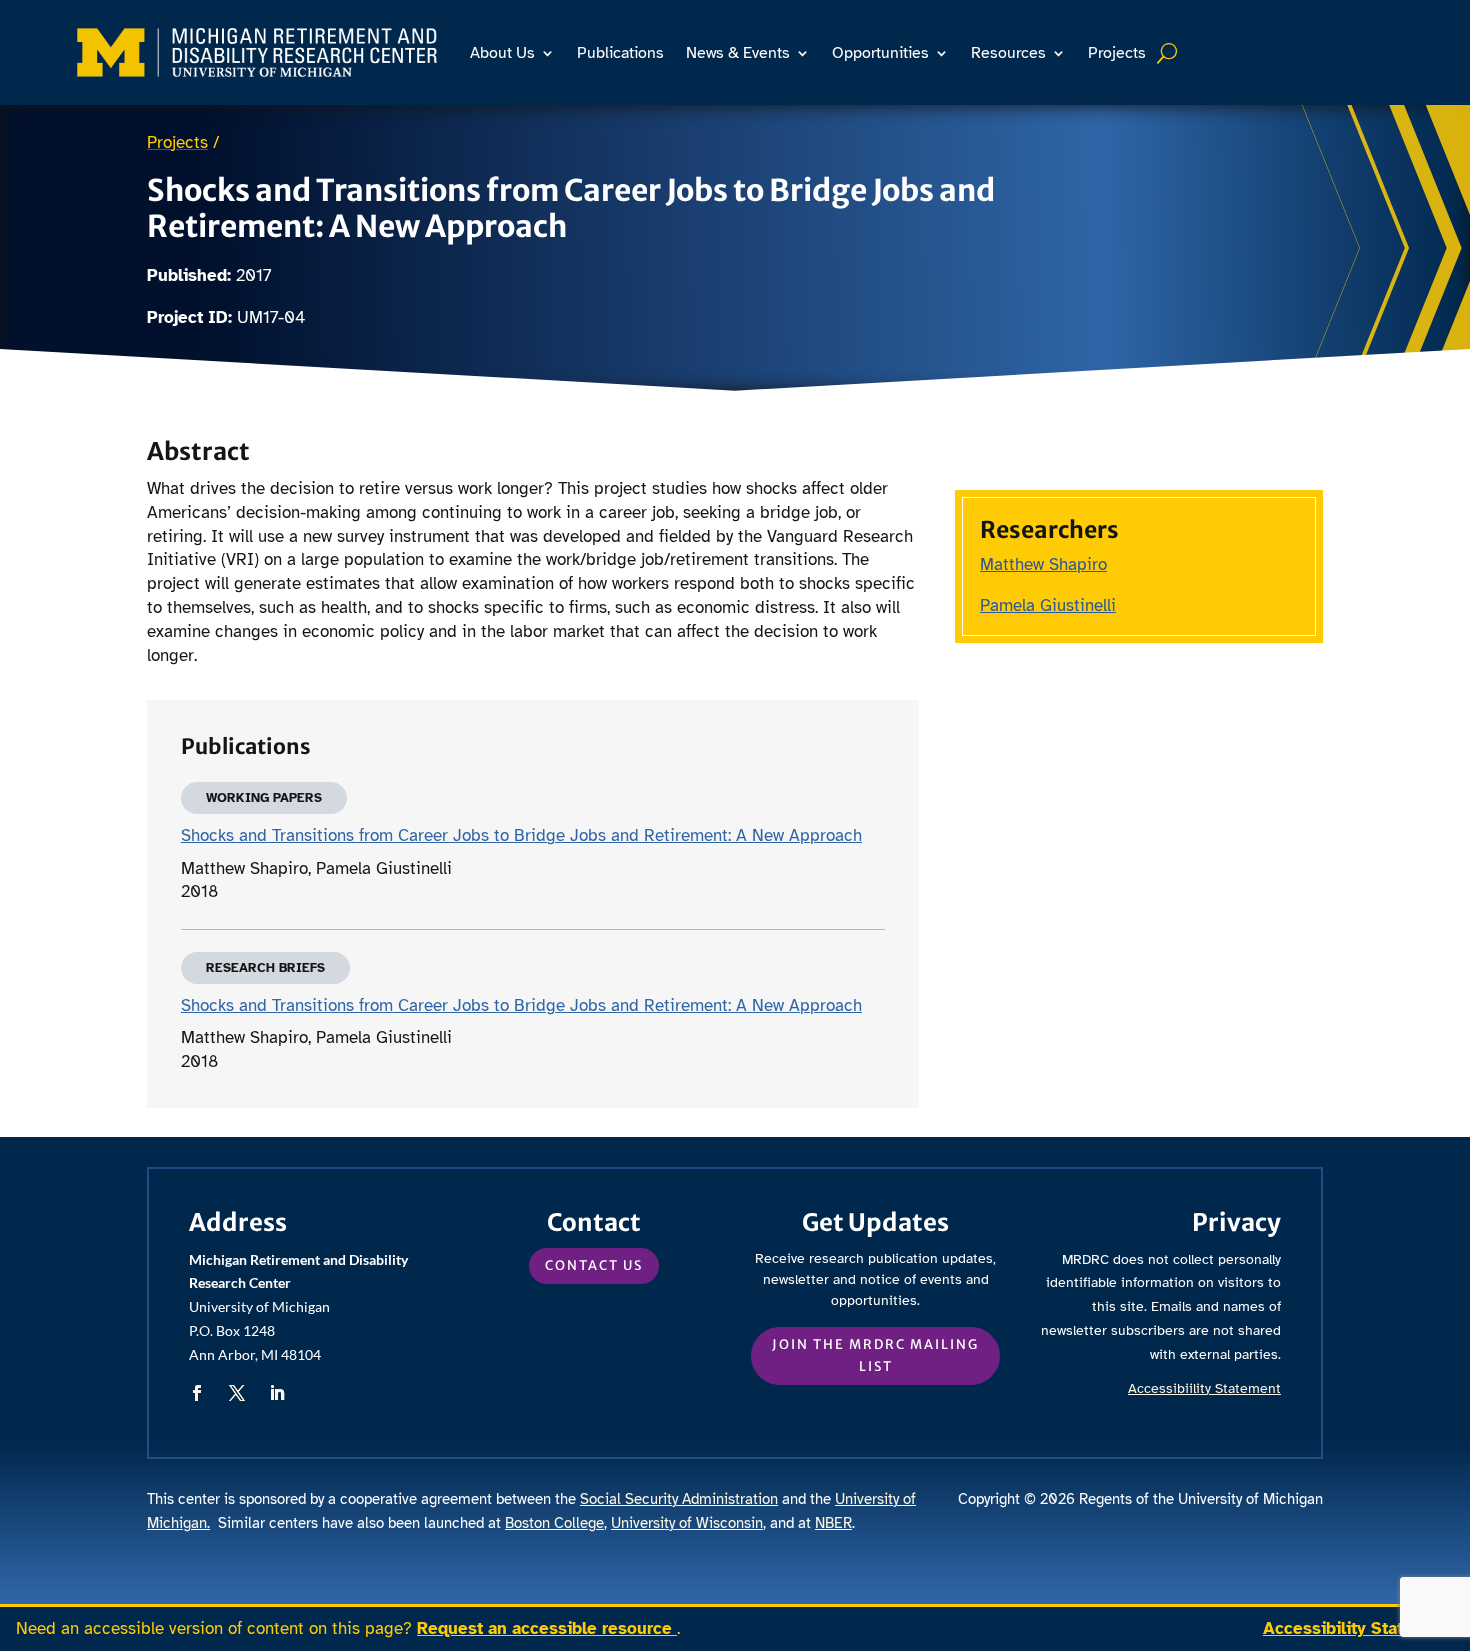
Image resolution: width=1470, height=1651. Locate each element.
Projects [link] (1117, 53)
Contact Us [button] (594, 1265)
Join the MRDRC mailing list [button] (875, 1355)
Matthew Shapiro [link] (1043, 564)
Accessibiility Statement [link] (1204, 1388)
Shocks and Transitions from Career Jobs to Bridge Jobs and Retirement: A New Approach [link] (521, 835)
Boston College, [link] (556, 1523)
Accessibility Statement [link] (1358, 1628)
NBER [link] (833, 1523)
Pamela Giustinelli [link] (1048, 605)
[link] (257, 52)
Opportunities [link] (880, 53)
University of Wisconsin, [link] (688, 1523)
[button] (197, 1393)
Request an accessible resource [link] (547, 1628)
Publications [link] (620, 53)
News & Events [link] (738, 53)
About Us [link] (502, 53)
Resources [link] (1008, 53)
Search (1169, 53)
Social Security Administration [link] (679, 1499)
